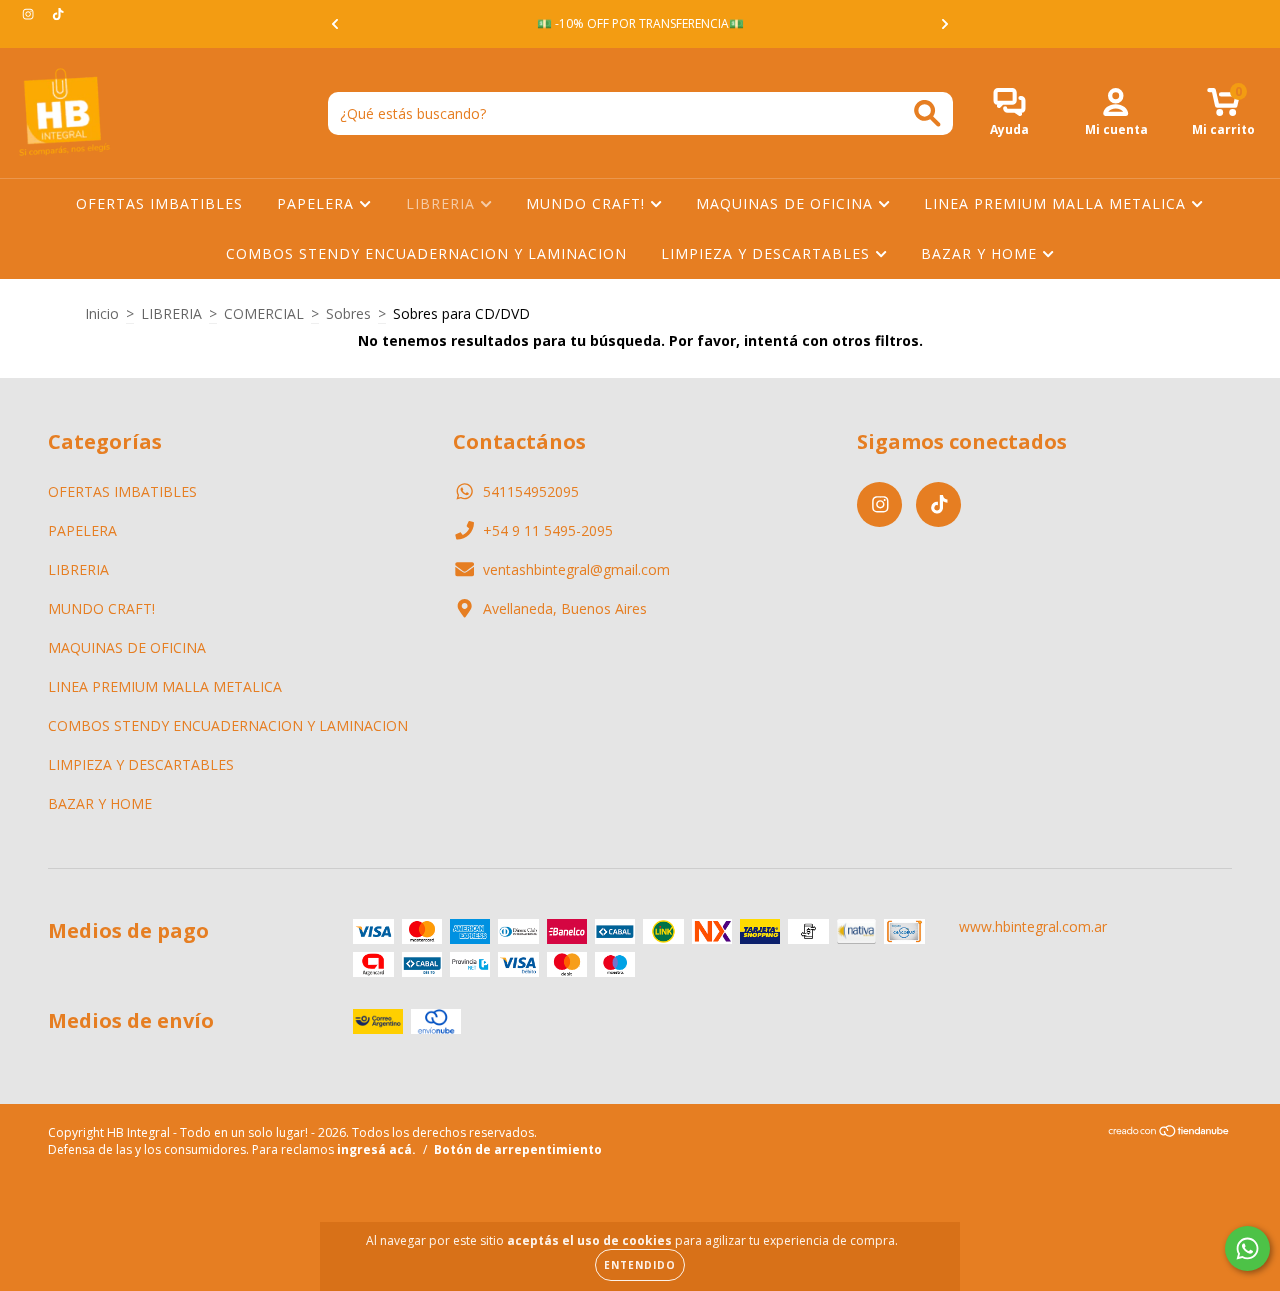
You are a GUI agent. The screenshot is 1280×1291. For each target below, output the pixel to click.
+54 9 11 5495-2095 (548, 530)
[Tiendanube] (1169, 1133)
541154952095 (531, 491)
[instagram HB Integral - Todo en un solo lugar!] (30, 13)
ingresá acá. (376, 1149)
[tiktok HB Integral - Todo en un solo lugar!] (58, 13)
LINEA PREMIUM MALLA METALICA (1057, 203)
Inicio (102, 313)
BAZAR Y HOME (981, 253)
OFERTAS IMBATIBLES (159, 203)
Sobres (348, 313)
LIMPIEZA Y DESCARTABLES (768, 253)
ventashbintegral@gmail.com (576, 569)
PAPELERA (318, 203)
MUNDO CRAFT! (588, 203)
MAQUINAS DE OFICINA (787, 203)
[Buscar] (927, 113)
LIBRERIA (443, 203)
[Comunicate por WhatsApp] (1247, 1248)
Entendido (640, 1265)
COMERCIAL (264, 313)
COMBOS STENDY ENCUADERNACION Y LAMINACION (426, 253)
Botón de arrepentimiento (518, 1149)
